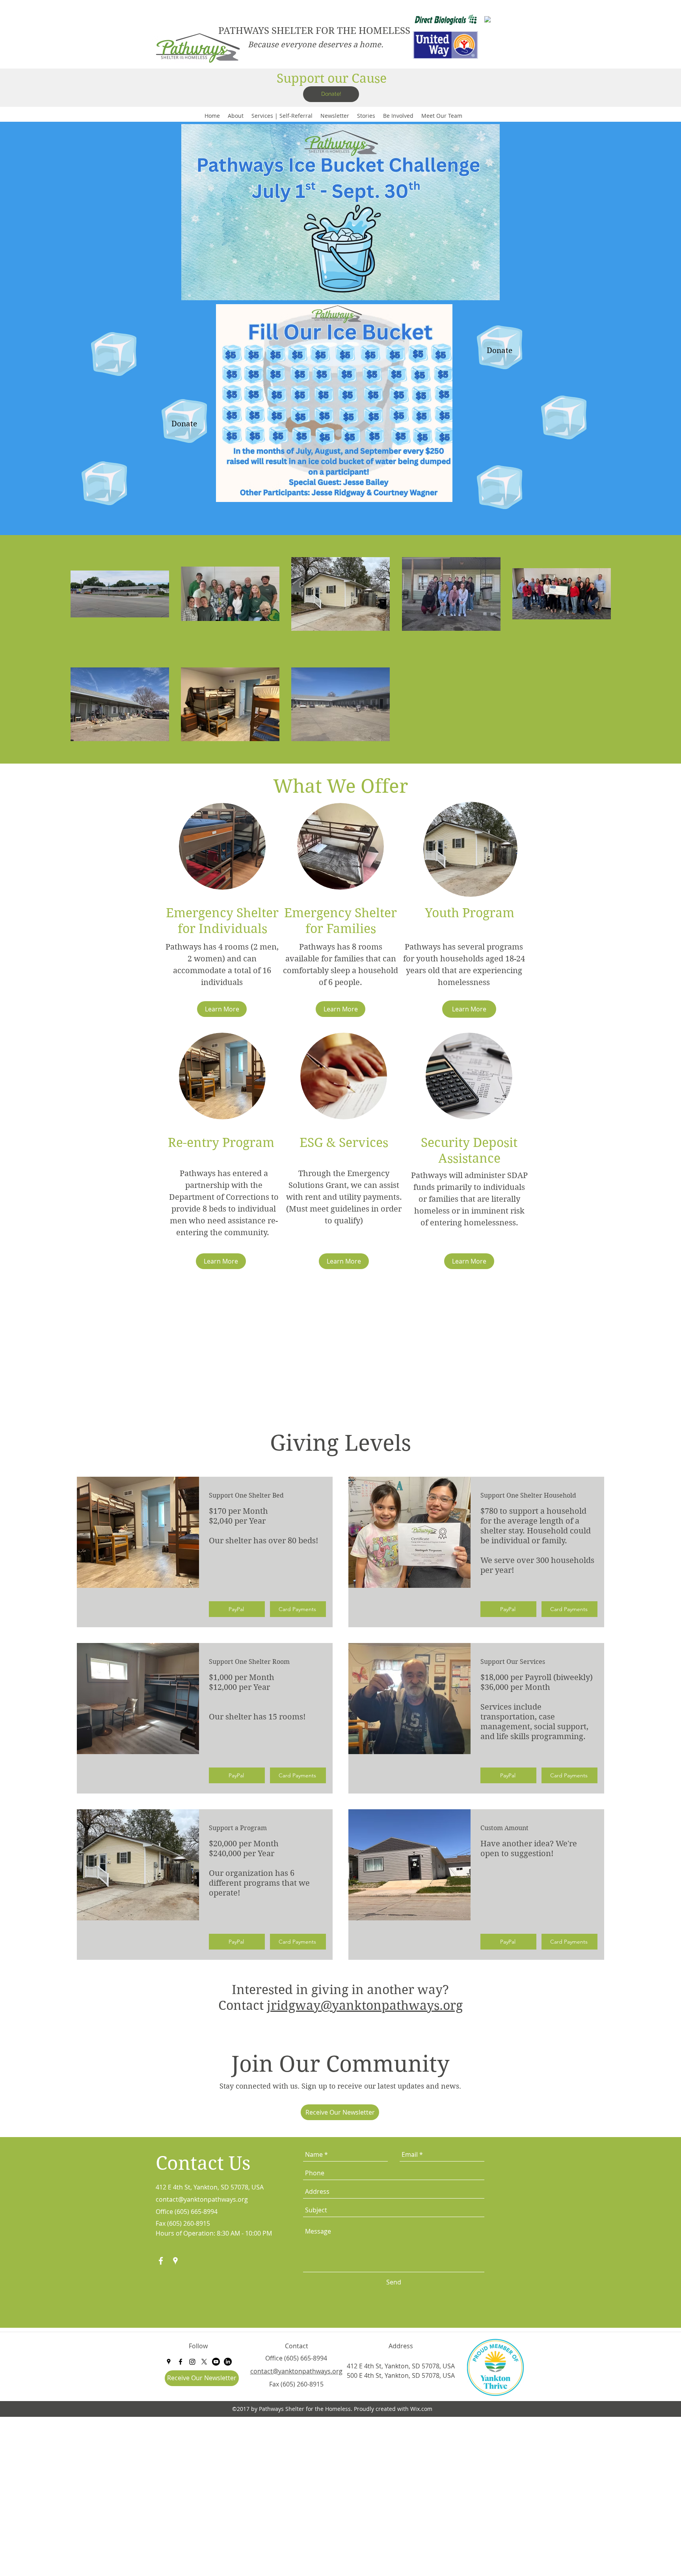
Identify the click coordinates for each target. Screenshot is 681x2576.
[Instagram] (192, 2362)
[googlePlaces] (175, 2261)
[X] (204, 2362)
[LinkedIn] (228, 2362)
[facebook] (161, 2261)
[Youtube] (216, 2362)
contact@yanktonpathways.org (202, 2199)
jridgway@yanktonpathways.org (365, 2005)
